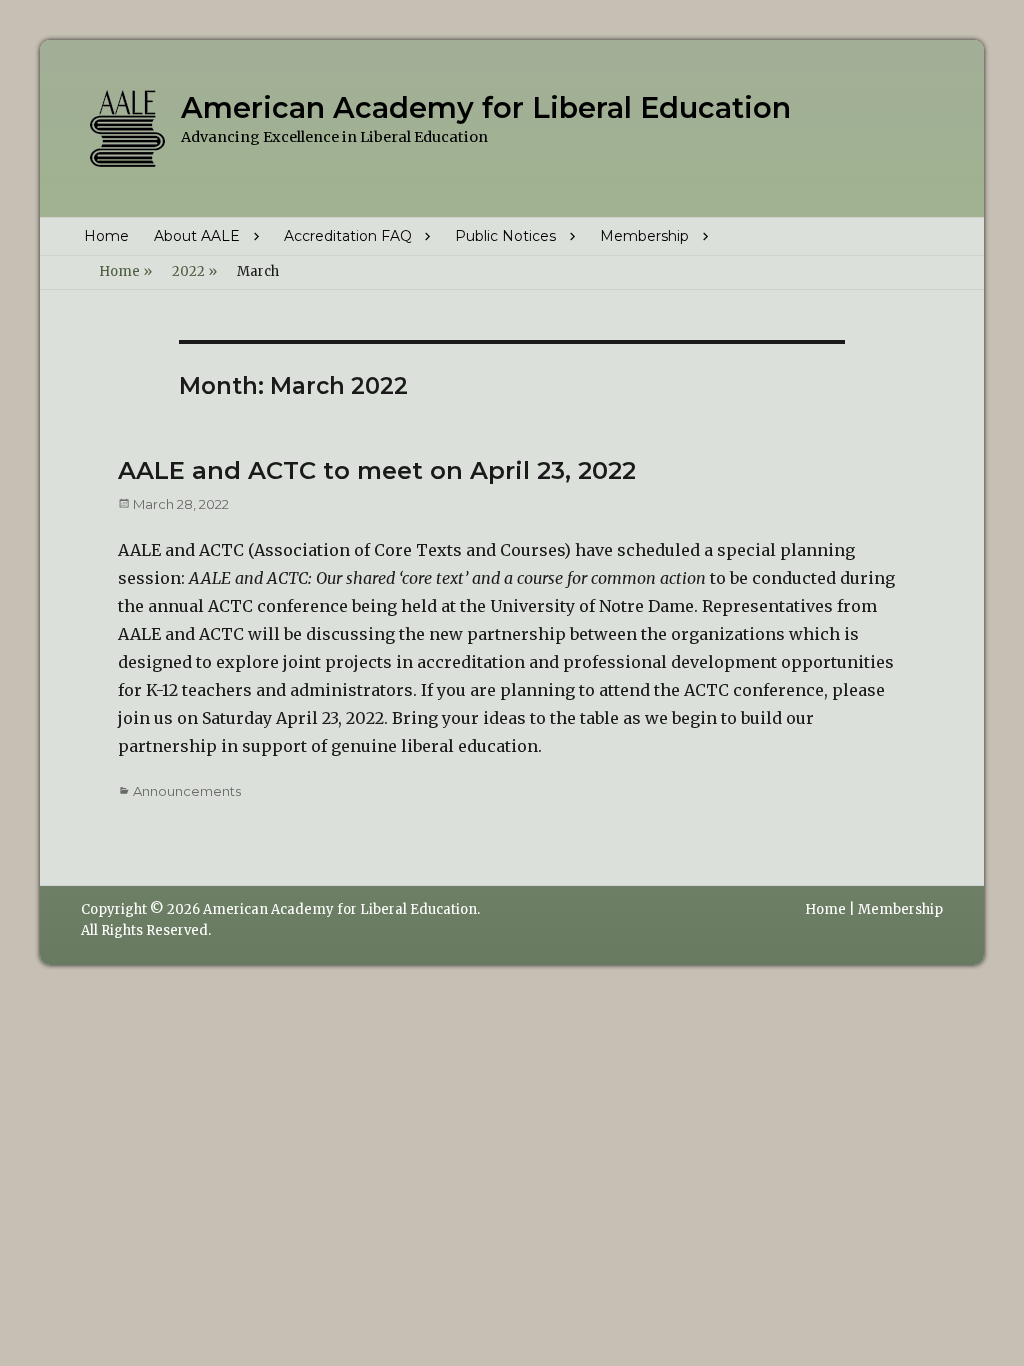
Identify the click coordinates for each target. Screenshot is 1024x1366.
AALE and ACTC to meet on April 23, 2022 (377, 470)
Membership (644, 236)
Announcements (187, 791)
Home (106, 236)
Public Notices (505, 236)
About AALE (197, 236)
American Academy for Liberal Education (486, 107)
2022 (194, 271)
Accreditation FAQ (348, 236)
